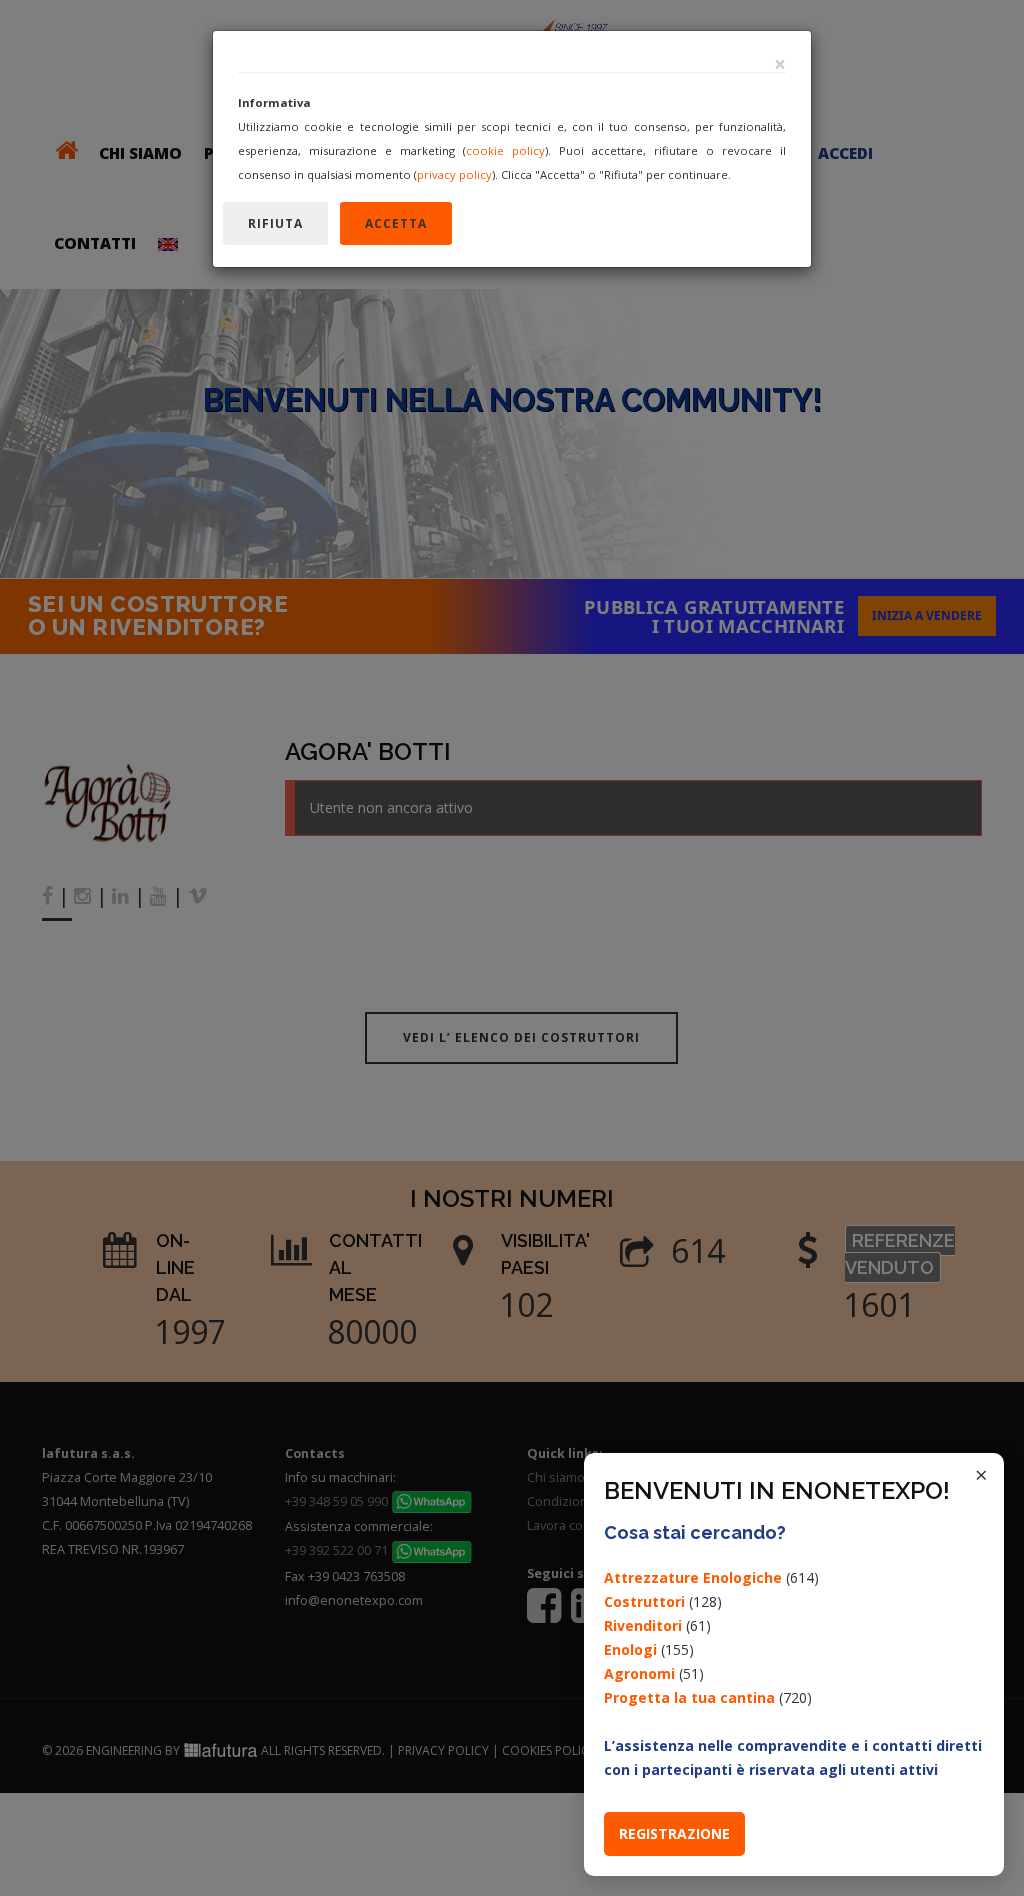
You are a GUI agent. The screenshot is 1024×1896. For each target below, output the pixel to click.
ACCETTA (396, 223)
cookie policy (505, 150)
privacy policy (454, 174)
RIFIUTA (275, 223)
